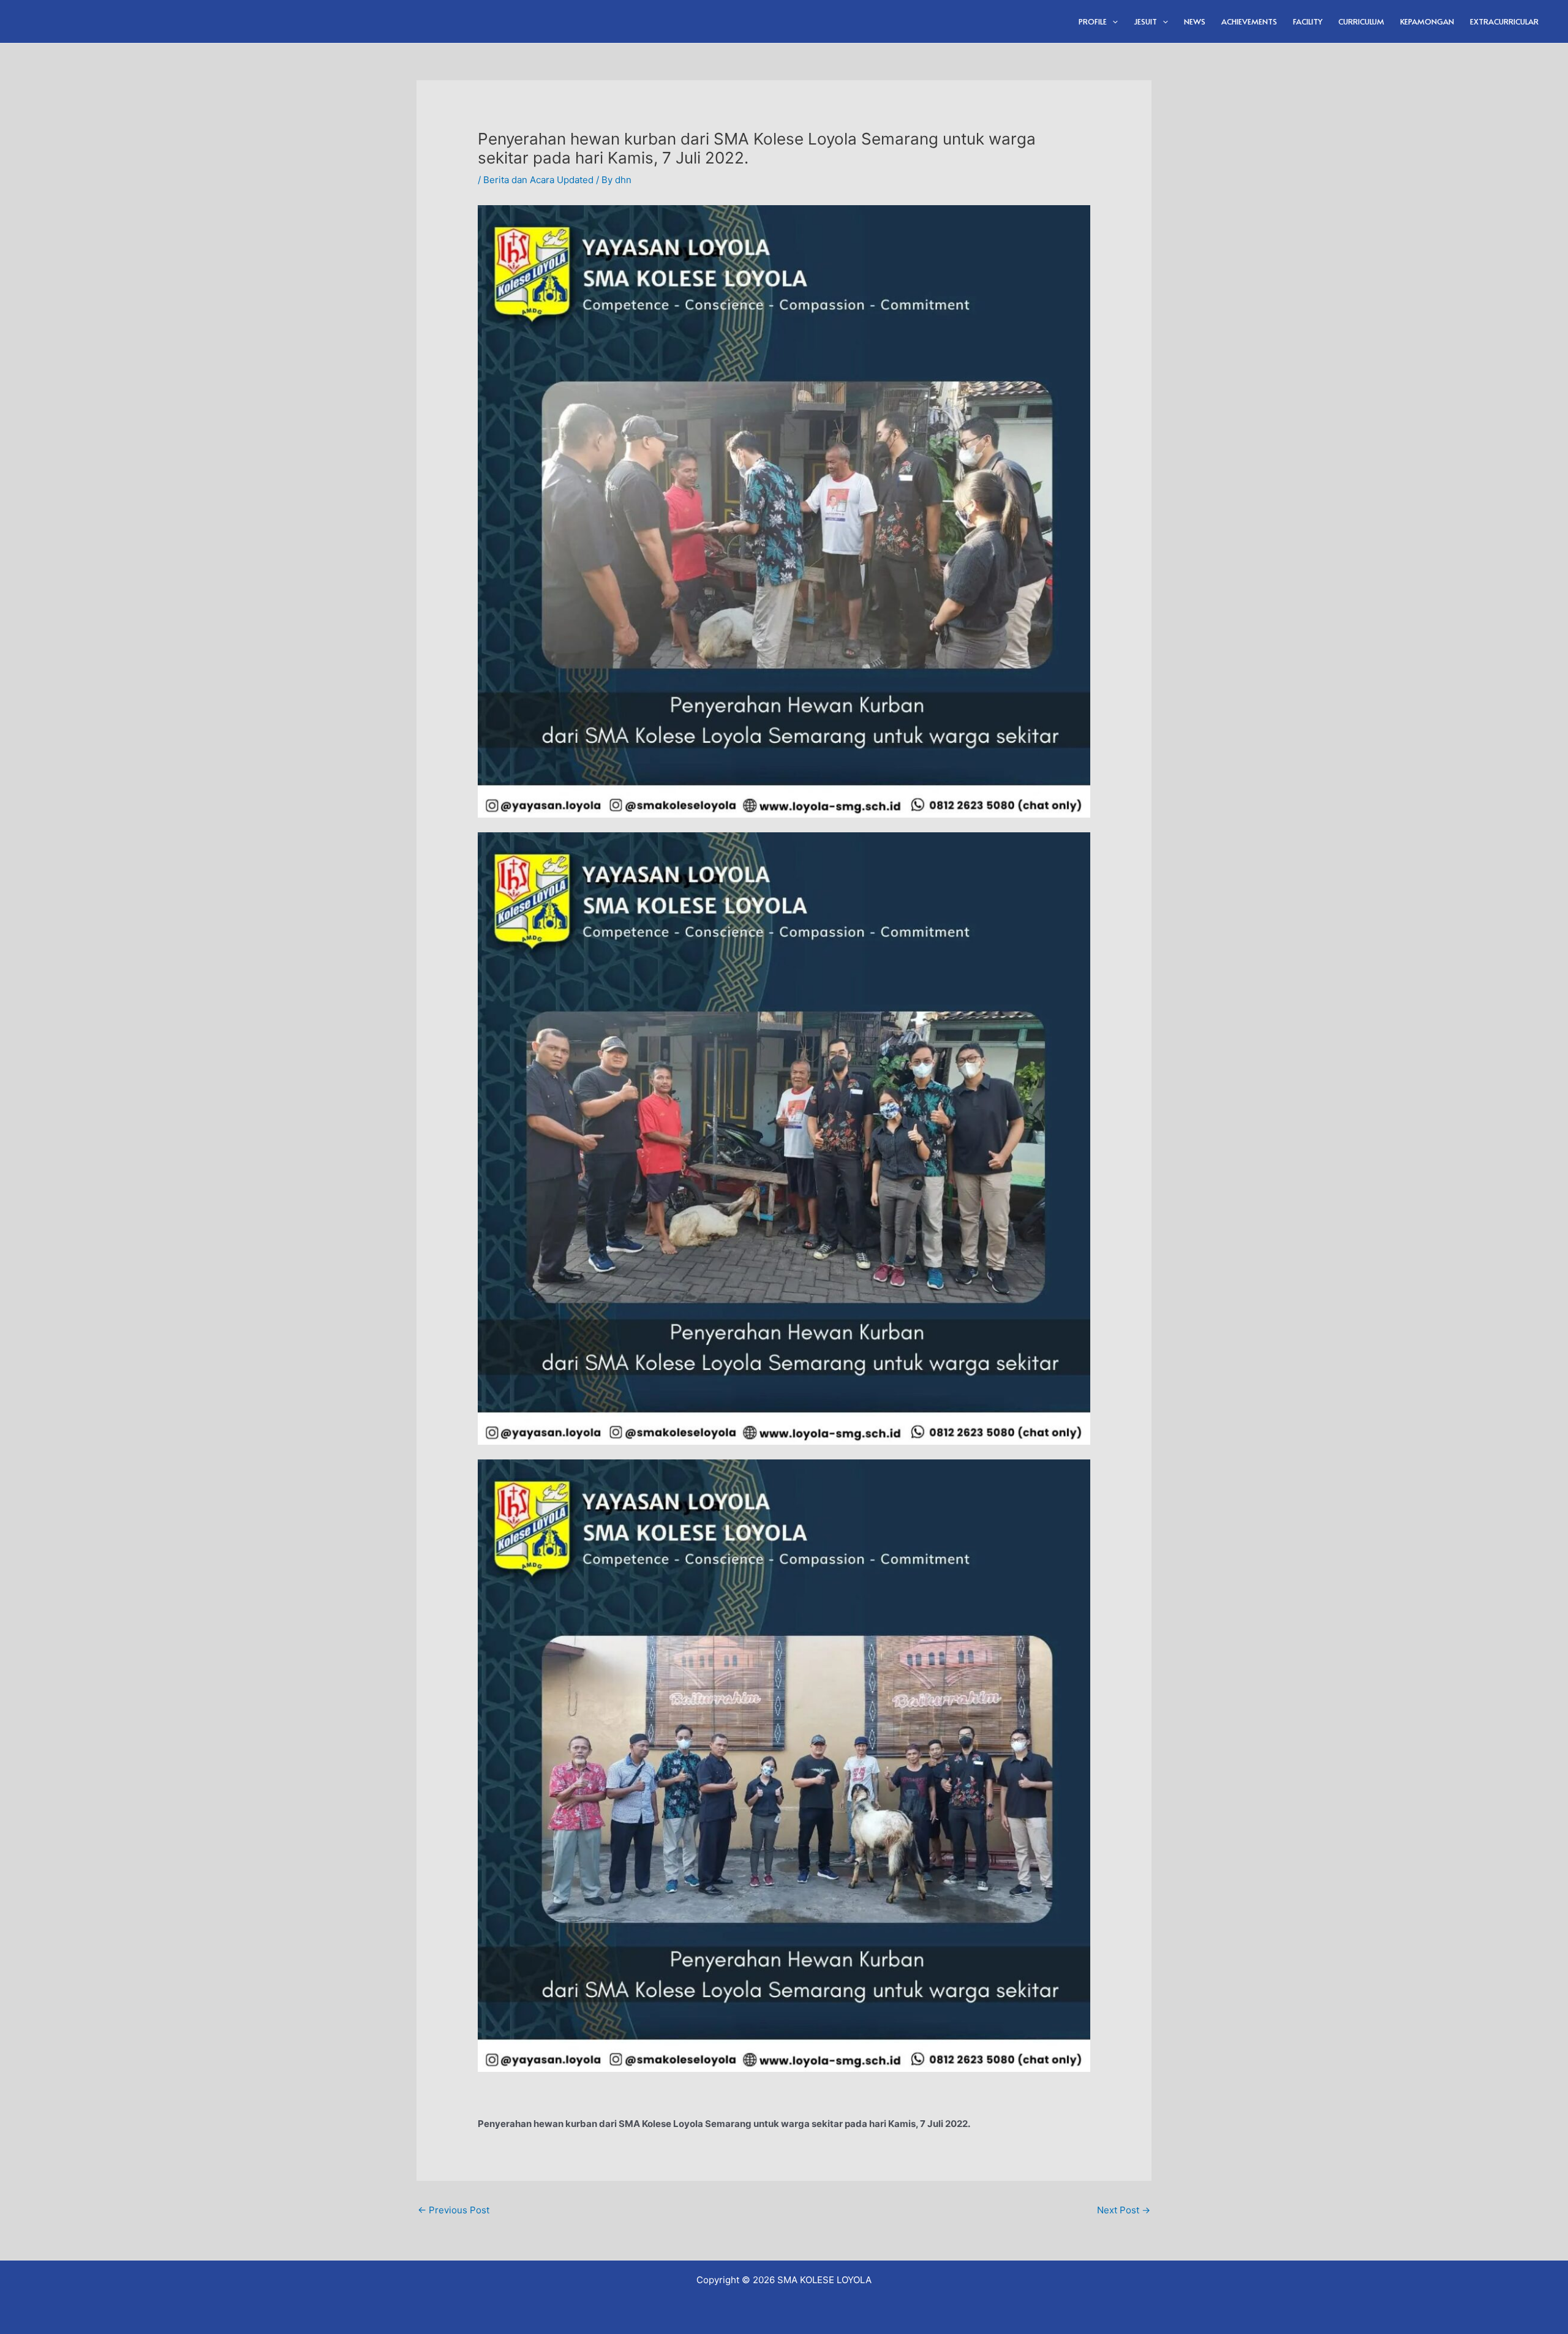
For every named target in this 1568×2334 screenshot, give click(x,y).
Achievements (1249, 21)
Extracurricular (1504, 21)
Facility (1308, 21)
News (1195, 21)
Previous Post (454, 2210)
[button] (1112, 21)
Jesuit (1145, 21)
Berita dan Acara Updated (538, 180)
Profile (1093, 21)
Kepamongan (1427, 21)
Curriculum (1361, 21)
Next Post (1124, 2210)
